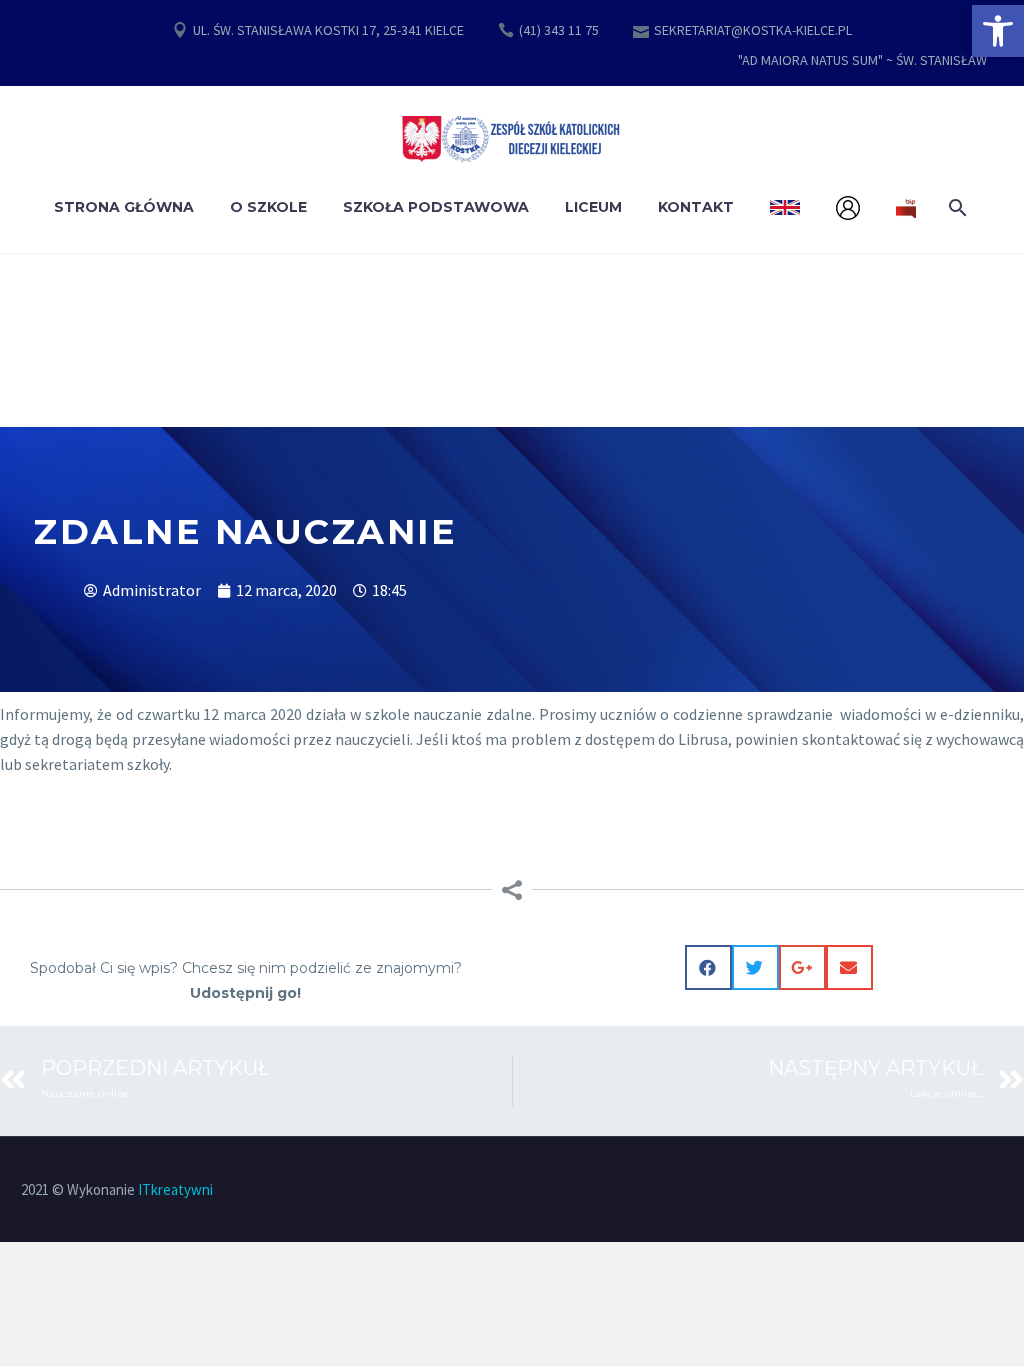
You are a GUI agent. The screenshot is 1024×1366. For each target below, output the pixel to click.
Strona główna (124, 207)
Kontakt (696, 207)
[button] (998, 31)
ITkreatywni (175, 1189)
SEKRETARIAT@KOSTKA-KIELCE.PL (753, 30)
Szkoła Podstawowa (436, 207)
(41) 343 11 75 (559, 30)
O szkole (268, 207)
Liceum (593, 207)
